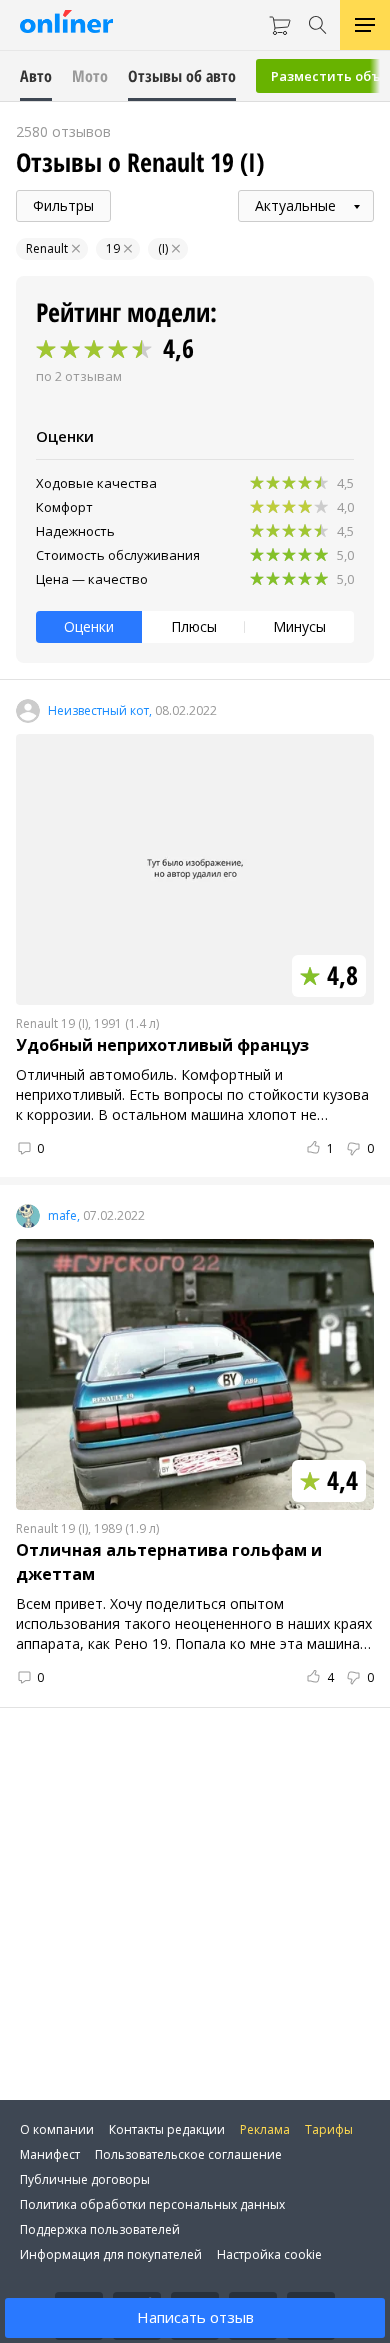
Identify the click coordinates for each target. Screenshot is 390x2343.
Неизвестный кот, (100, 711)
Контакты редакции (167, 2129)
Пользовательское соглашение (188, 2154)
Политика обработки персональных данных (152, 2204)
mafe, (64, 1216)
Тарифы (329, 2129)
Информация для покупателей (111, 2254)
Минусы (299, 626)
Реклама (265, 2129)
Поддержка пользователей (100, 2229)
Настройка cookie (269, 2254)
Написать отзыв (195, 2317)
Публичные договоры (85, 2179)
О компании (57, 2129)
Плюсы (194, 626)
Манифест (50, 2154)
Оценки (89, 626)
